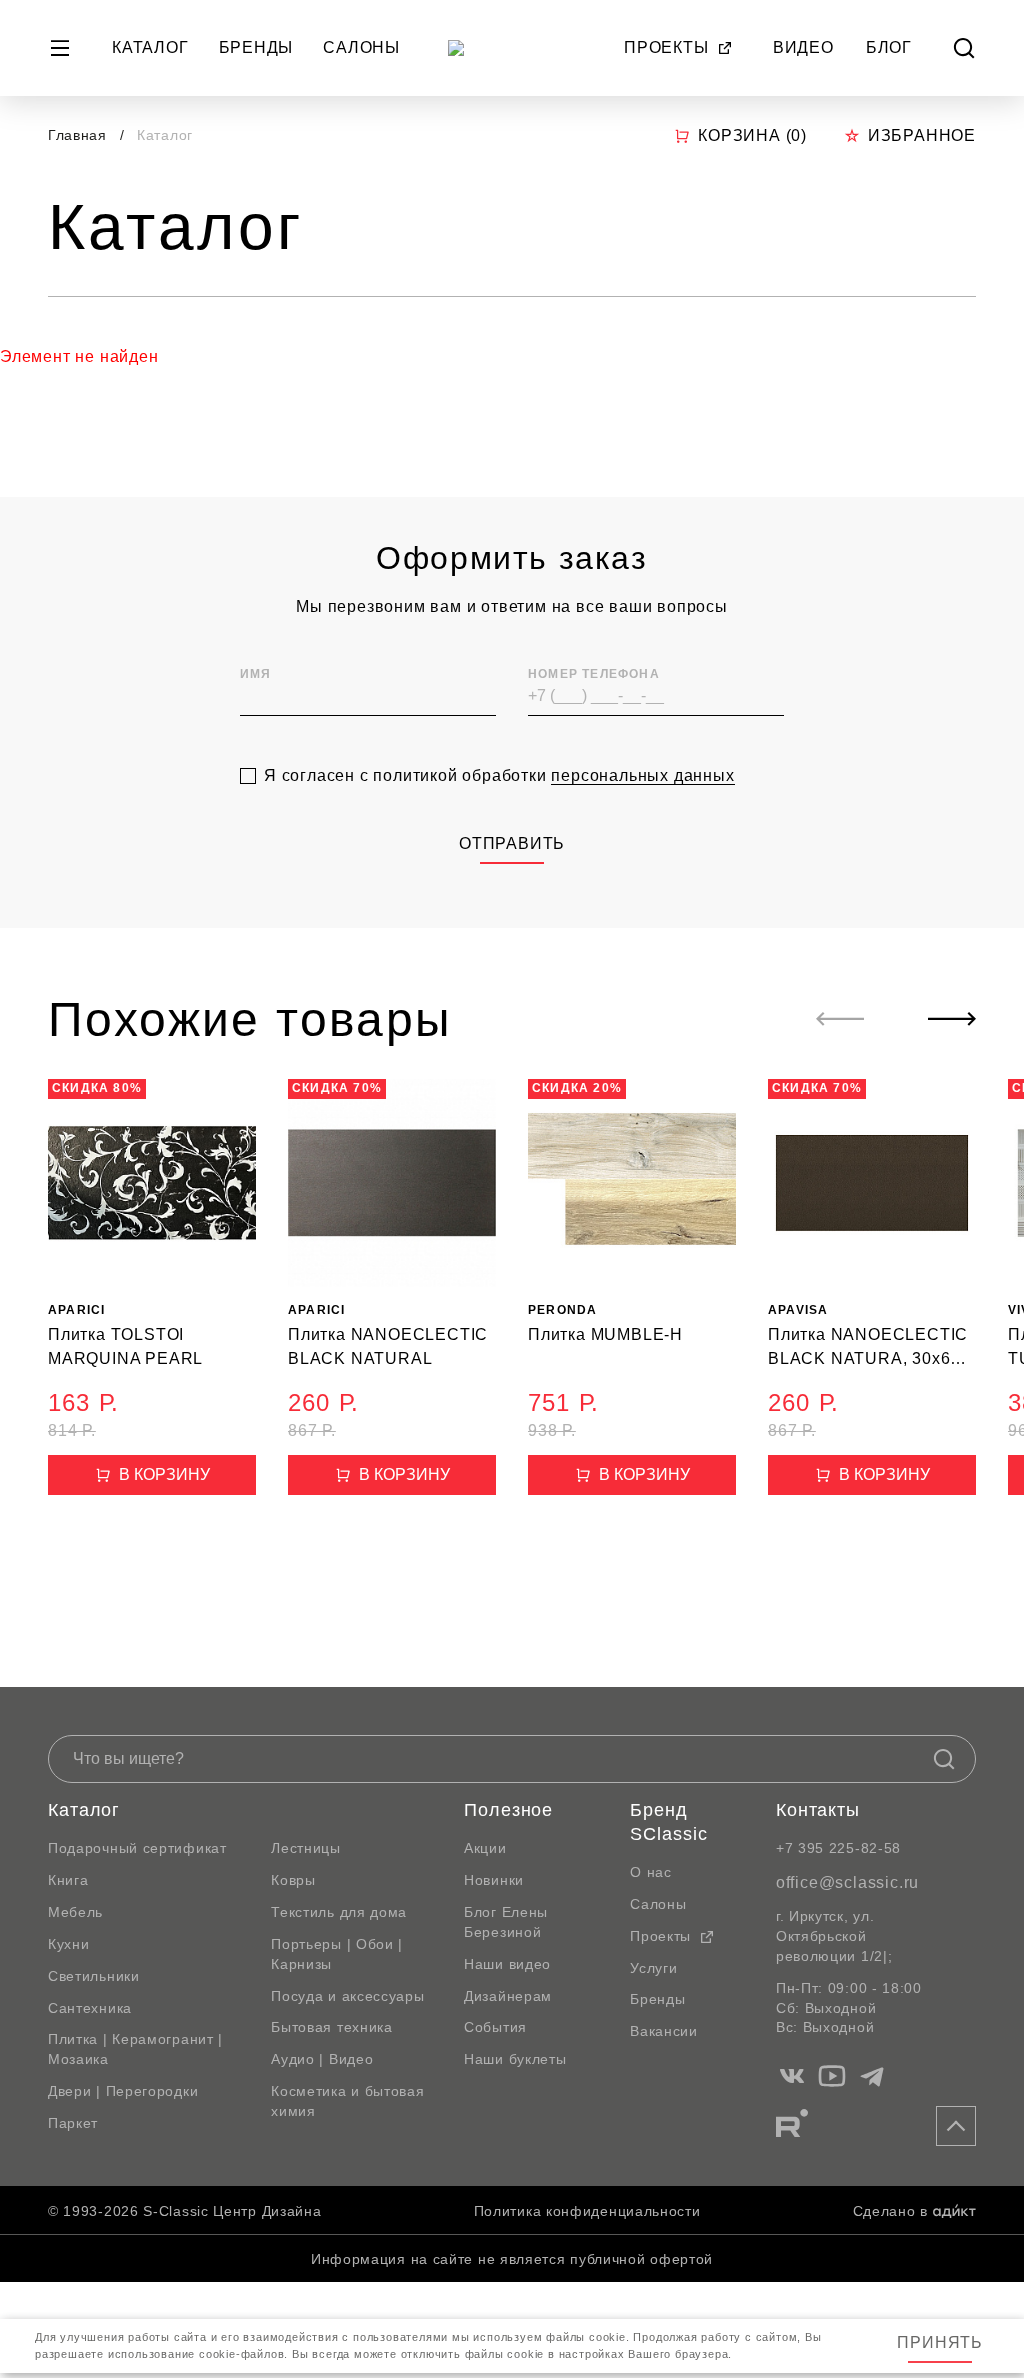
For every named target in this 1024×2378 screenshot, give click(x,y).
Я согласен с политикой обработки (499, 775)
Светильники (94, 1976)
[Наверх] (956, 2126)
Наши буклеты (515, 2059)
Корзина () (752, 135)
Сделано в (890, 2211)
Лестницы (306, 1848)
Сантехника (90, 2008)
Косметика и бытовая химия (347, 2101)
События (495, 2027)
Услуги (653, 1968)
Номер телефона (594, 674)
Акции (485, 1848)
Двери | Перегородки (123, 2091)
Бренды (256, 47)
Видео (803, 47)
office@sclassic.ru (847, 1882)
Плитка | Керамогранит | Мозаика (135, 2049)
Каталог (150, 47)
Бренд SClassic (668, 1822)
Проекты (666, 47)
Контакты (818, 1810)
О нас (651, 1872)
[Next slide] (952, 1019)
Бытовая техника (332, 2027)
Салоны (361, 47)
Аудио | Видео (322, 2059)
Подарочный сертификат (137, 1848)
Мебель (75, 1912)
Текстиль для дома (339, 1912)
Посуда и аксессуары (347, 1996)
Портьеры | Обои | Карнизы (337, 1954)
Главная (77, 135)
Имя (256, 674)
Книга (68, 1880)
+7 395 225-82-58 (838, 1848)
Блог (889, 47)
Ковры (293, 1880)
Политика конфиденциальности (587, 2211)
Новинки (494, 1880)
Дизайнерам (508, 1996)
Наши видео (507, 1964)
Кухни (69, 1944)
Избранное (922, 135)
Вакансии (664, 2031)
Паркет (73, 2123)
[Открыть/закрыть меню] (60, 48)
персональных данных (642, 775)
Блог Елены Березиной (506, 1922)
